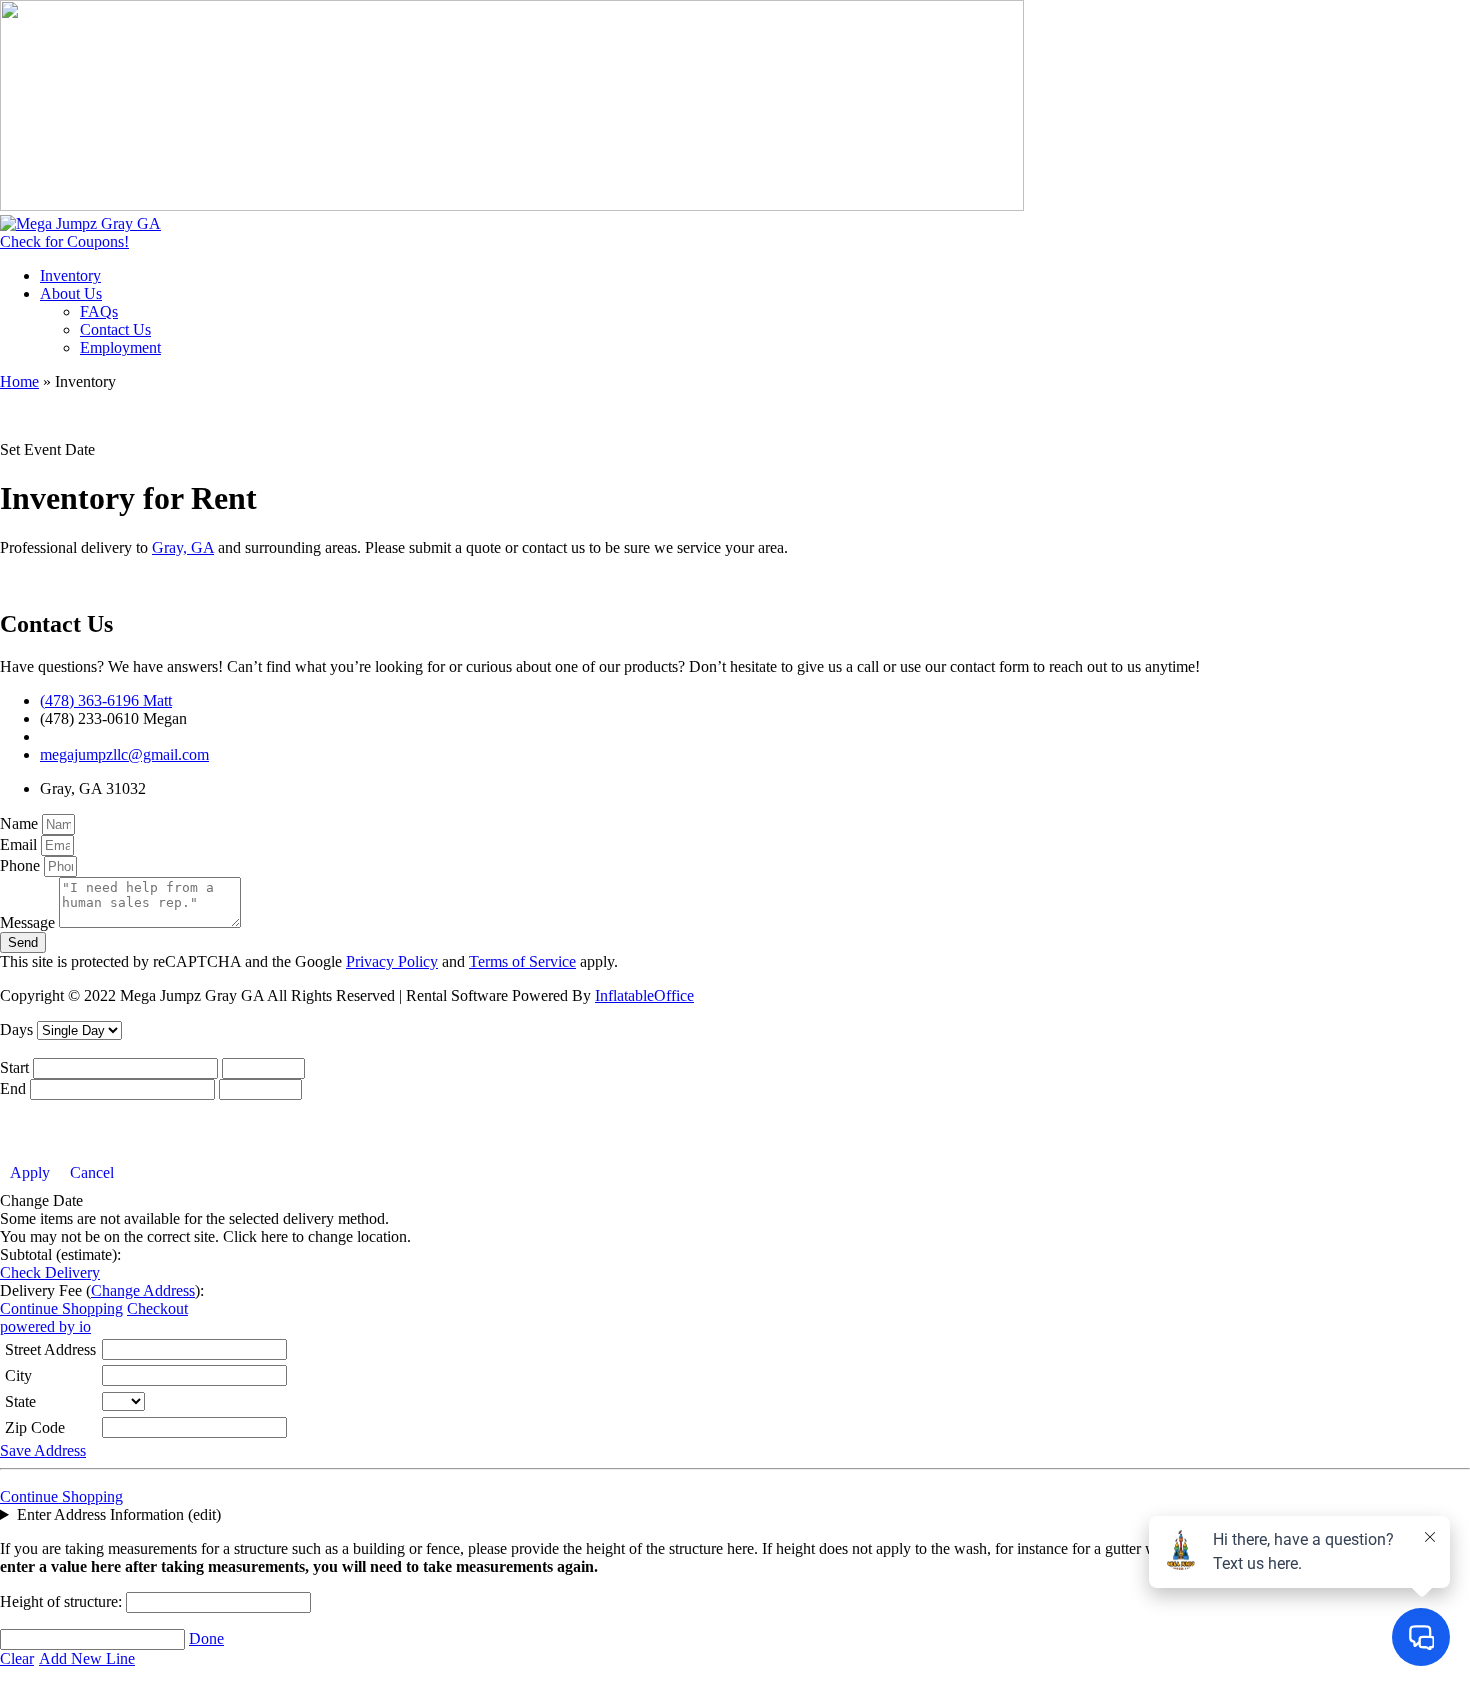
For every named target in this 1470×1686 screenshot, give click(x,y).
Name (21, 823)
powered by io (45, 1326)
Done (206, 1638)
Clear (17, 1658)
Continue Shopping (61, 1308)
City (18, 1375)
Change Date (41, 1200)
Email (20, 844)
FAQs (99, 311)
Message (29, 922)
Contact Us (115, 329)
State (20, 1401)
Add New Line (87, 1658)
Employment (120, 347)
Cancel (92, 1172)
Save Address (43, 1450)
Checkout (157, 1308)
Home (19, 381)
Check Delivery (50, 1272)
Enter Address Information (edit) (119, 1514)
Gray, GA (183, 547)
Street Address (50, 1349)
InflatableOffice (644, 995)
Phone (22, 865)
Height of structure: (63, 1601)
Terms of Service (522, 961)
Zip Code (35, 1427)
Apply (30, 1172)
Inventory (70, 275)
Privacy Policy (392, 961)
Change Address (143, 1290)
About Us (71, 293)
